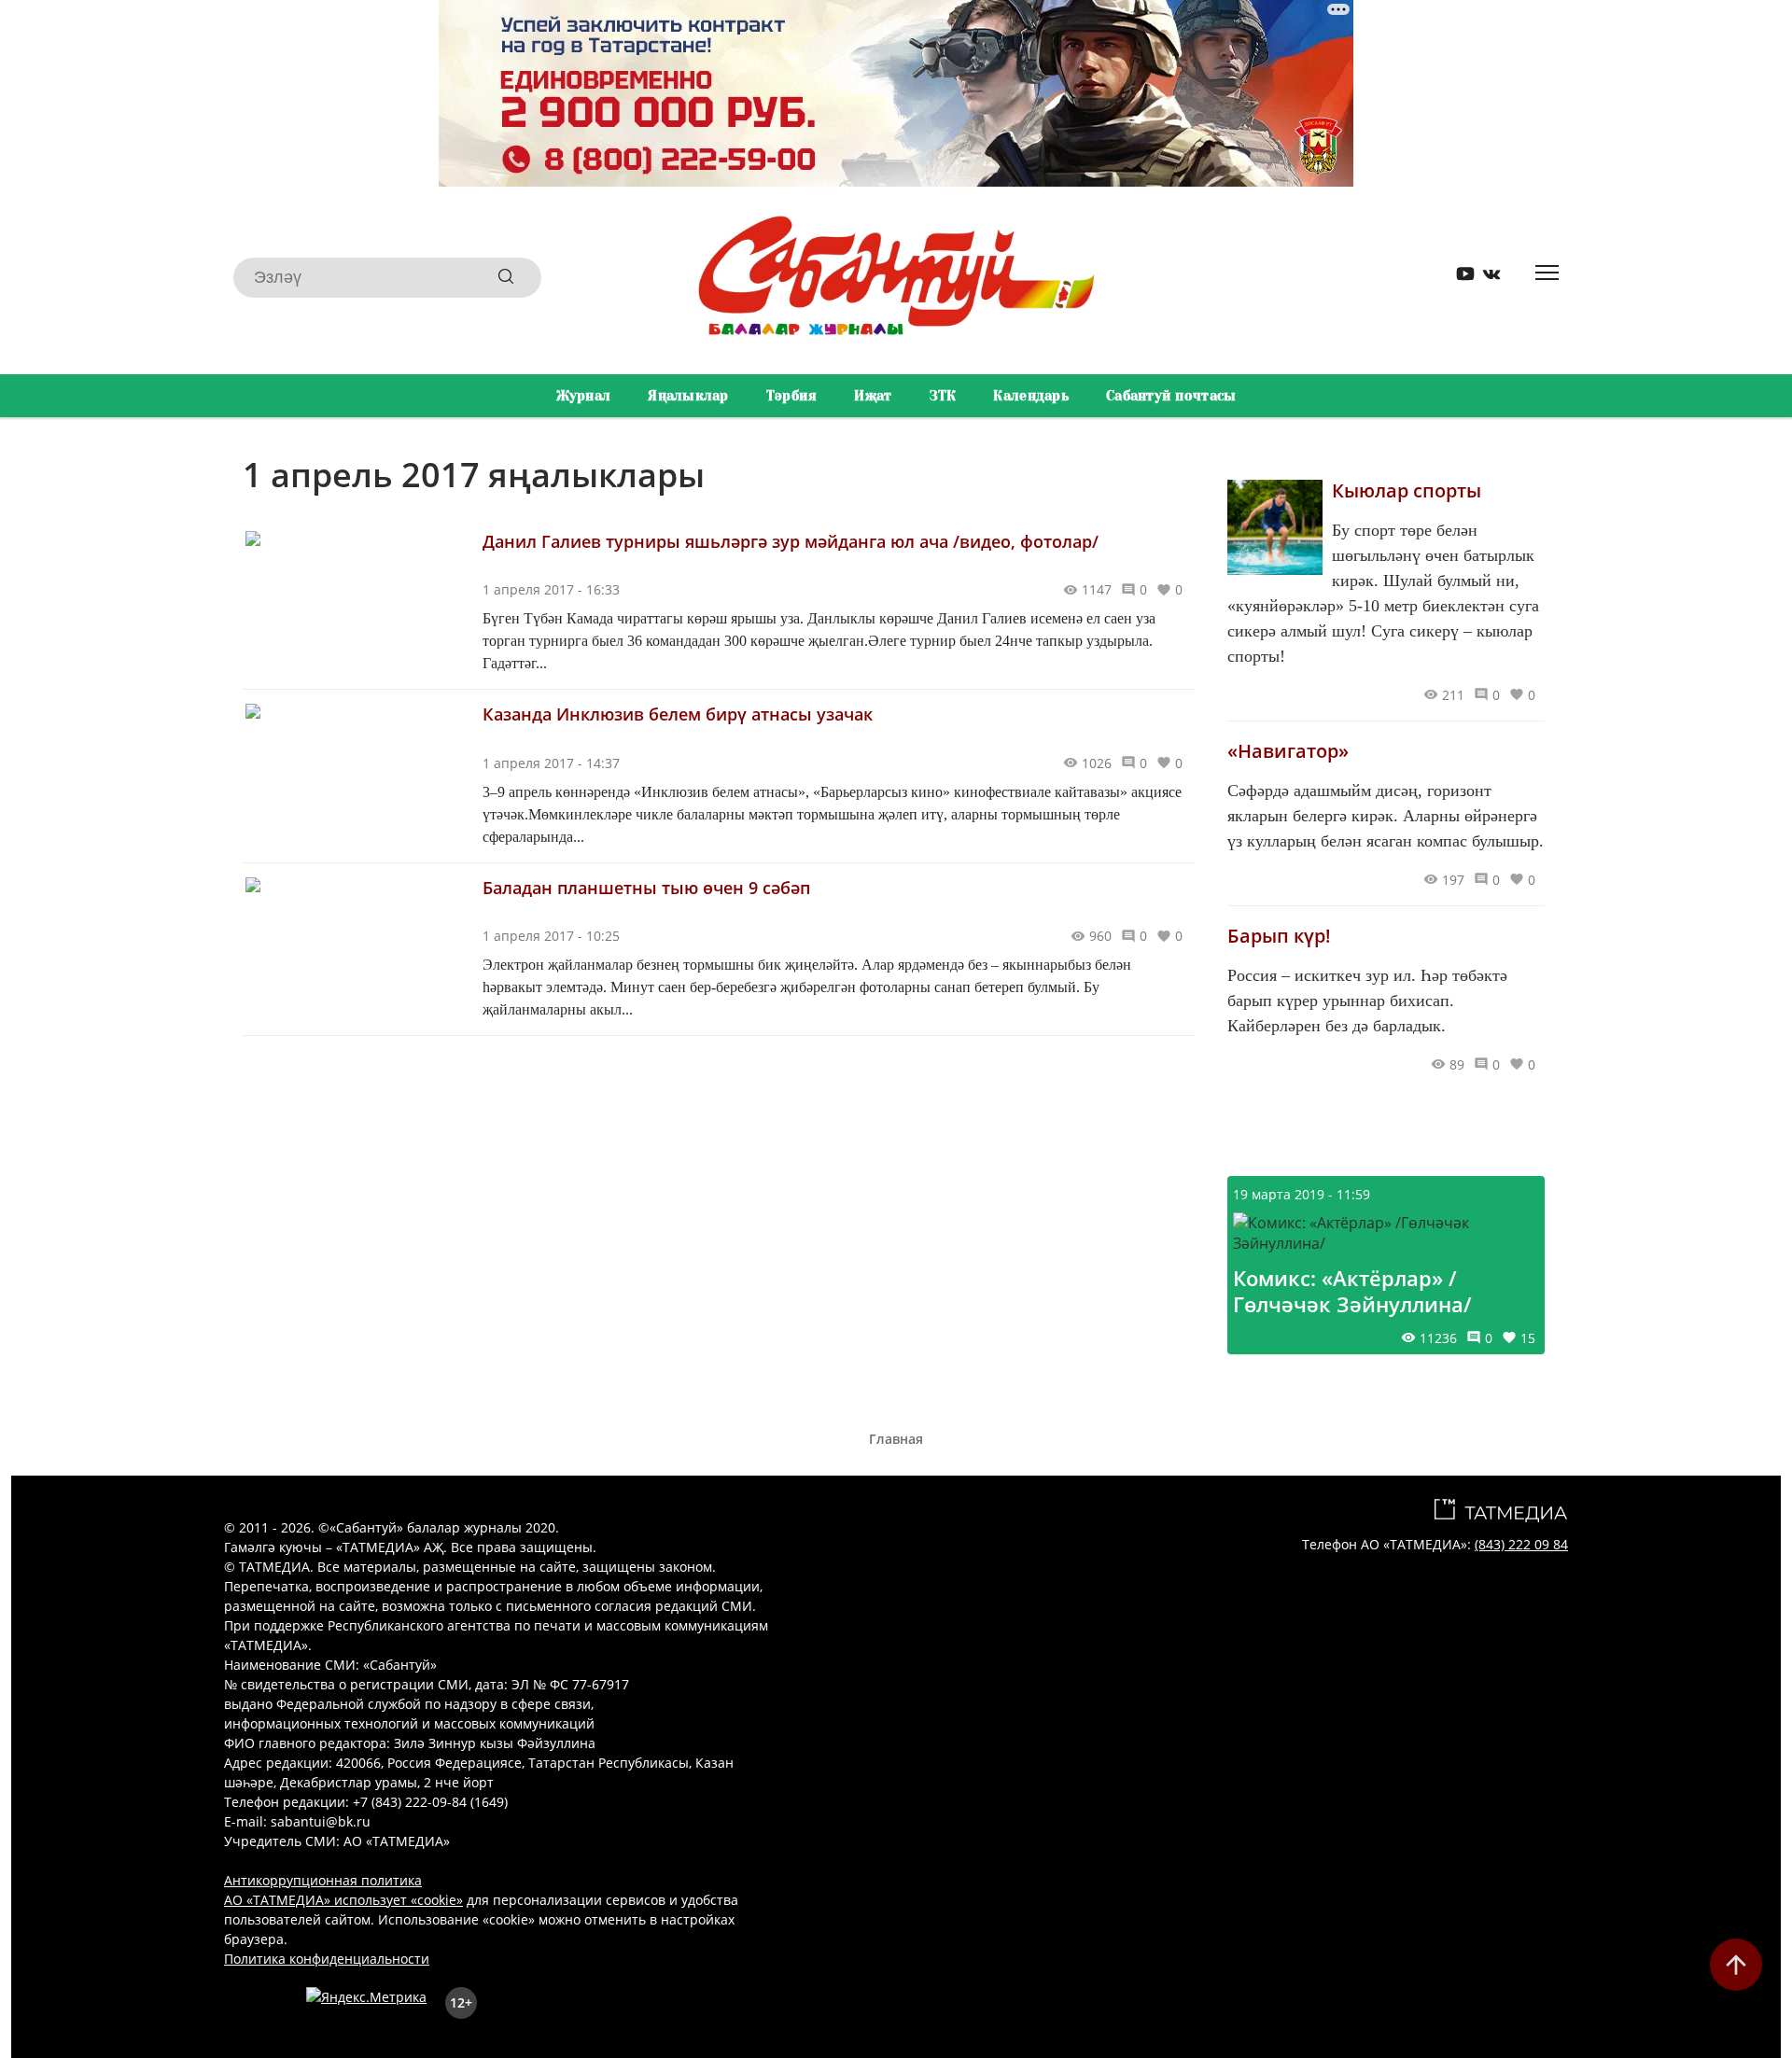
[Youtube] (1459, 278)
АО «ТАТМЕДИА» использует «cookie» (343, 1900)
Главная (896, 1439)
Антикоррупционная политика (323, 1880)
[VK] (1485, 278)
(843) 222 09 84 (1521, 1544)
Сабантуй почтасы (1171, 396)
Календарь (1031, 396)
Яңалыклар (688, 396)
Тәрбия (792, 396)
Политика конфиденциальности (327, 1959)
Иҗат (873, 396)
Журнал (584, 396)
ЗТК (943, 396)
